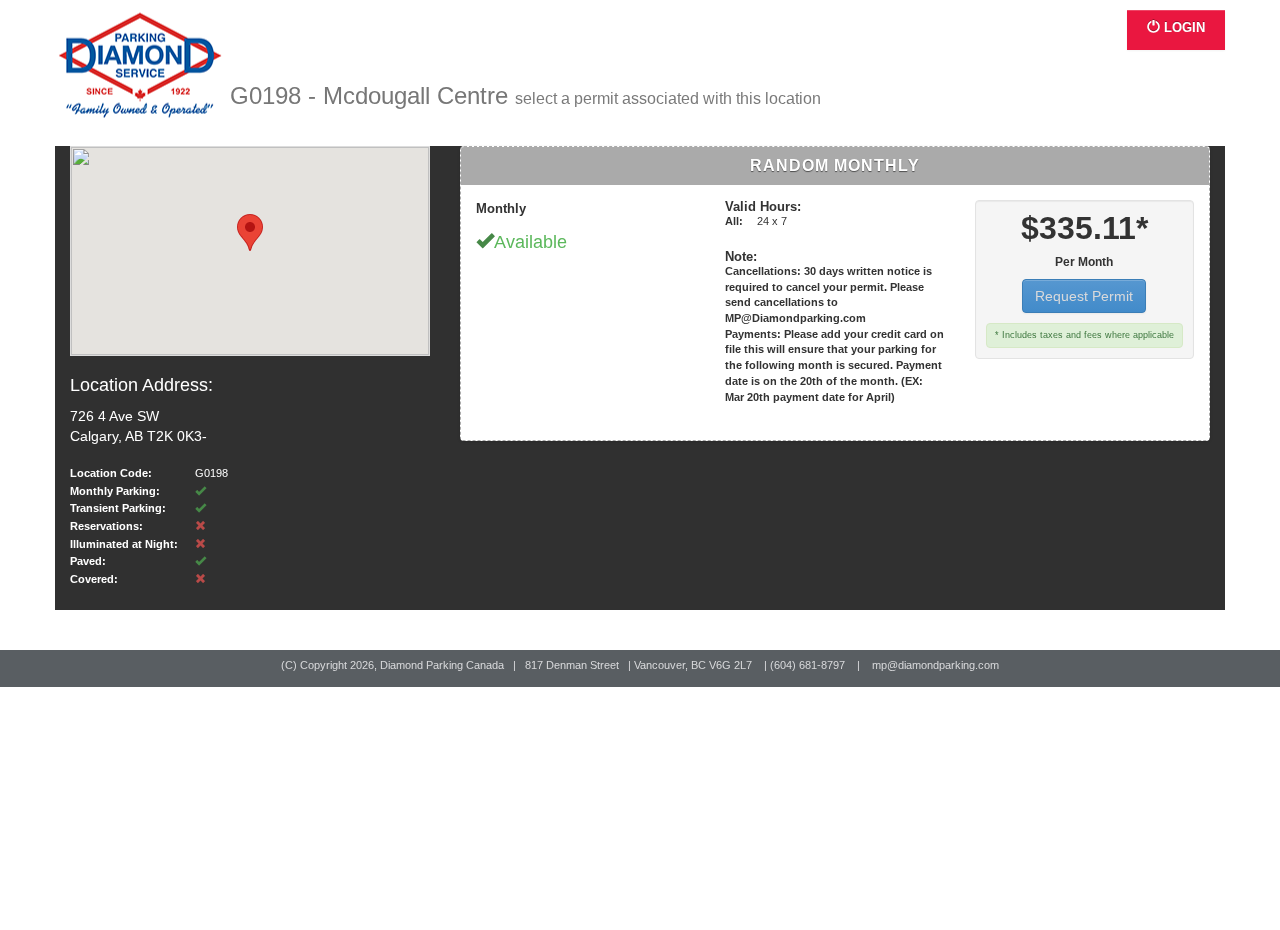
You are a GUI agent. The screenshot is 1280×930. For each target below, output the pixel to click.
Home (142, 66)
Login (1182, 27)
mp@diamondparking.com (935, 665)
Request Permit (1084, 296)
